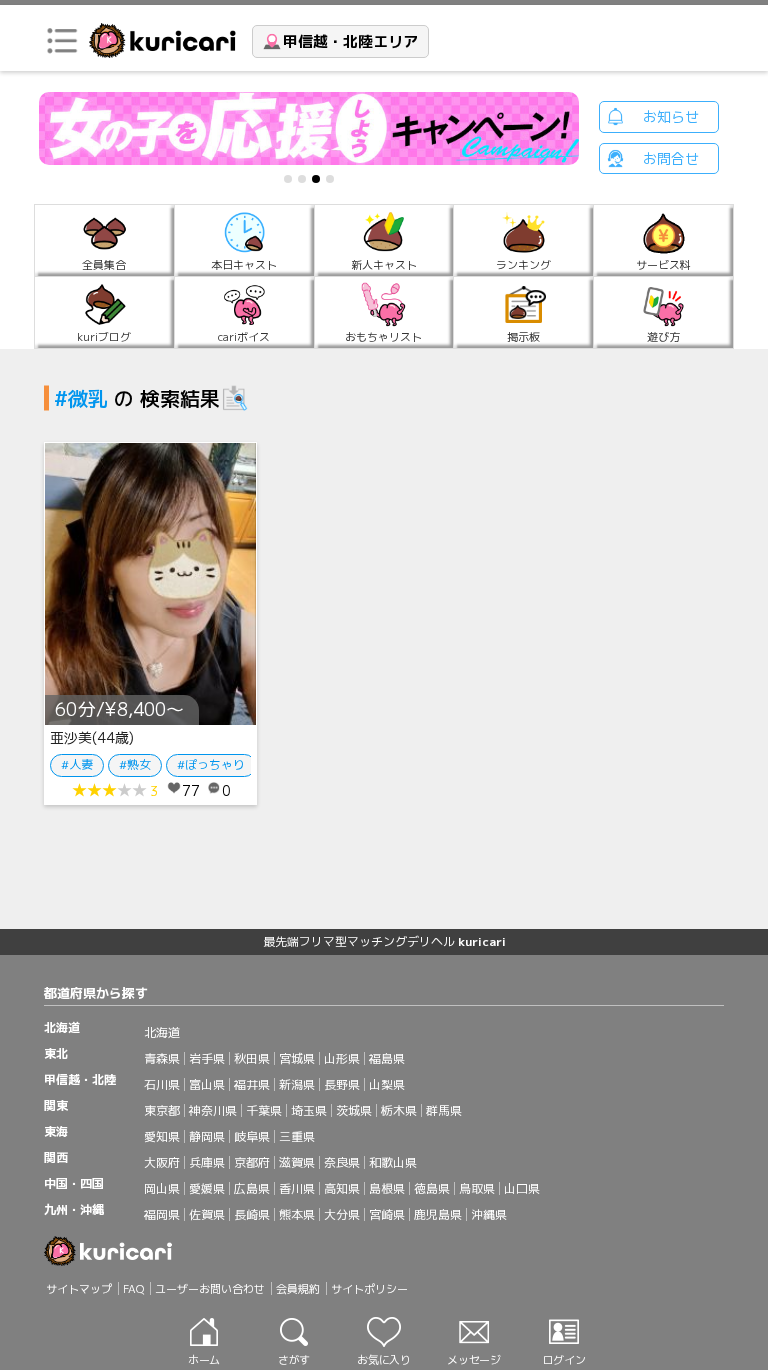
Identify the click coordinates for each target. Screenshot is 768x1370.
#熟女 (135, 764)
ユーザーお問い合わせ (210, 1289)
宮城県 (297, 1058)
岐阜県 (252, 1136)
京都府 (252, 1162)
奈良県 (342, 1162)
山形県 (342, 1058)
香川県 (297, 1188)
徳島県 (432, 1188)
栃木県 (399, 1110)
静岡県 (207, 1136)
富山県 (207, 1084)
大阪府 (162, 1162)
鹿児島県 (438, 1214)
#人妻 (77, 764)
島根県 (387, 1188)
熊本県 (297, 1214)
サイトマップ (79, 1289)
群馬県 (444, 1110)
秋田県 (252, 1058)
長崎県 (252, 1214)
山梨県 (387, 1084)
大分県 (342, 1214)
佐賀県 (207, 1214)
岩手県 (207, 1058)
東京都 (162, 1110)
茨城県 (354, 1110)
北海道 (162, 1032)
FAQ (133, 1289)
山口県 (522, 1188)
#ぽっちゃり (211, 764)
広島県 (252, 1188)
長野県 (342, 1084)
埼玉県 (309, 1110)
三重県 (297, 1136)
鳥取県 (477, 1188)
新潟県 (297, 1084)
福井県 (252, 1084)
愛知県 (162, 1136)
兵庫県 (207, 1162)
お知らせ (671, 116)
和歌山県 (393, 1162)
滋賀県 (297, 1162)
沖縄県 (489, 1214)
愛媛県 (207, 1188)
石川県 (162, 1084)
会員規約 (298, 1289)
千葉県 (264, 1110)
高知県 (342, 1188)
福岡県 (162, 1214)
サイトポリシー (369, 1289)
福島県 (387, 1058)
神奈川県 (213, 1110)
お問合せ (671, 158)
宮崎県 (387, 1214)
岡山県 (162, 1188)
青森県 (162, 1058)
